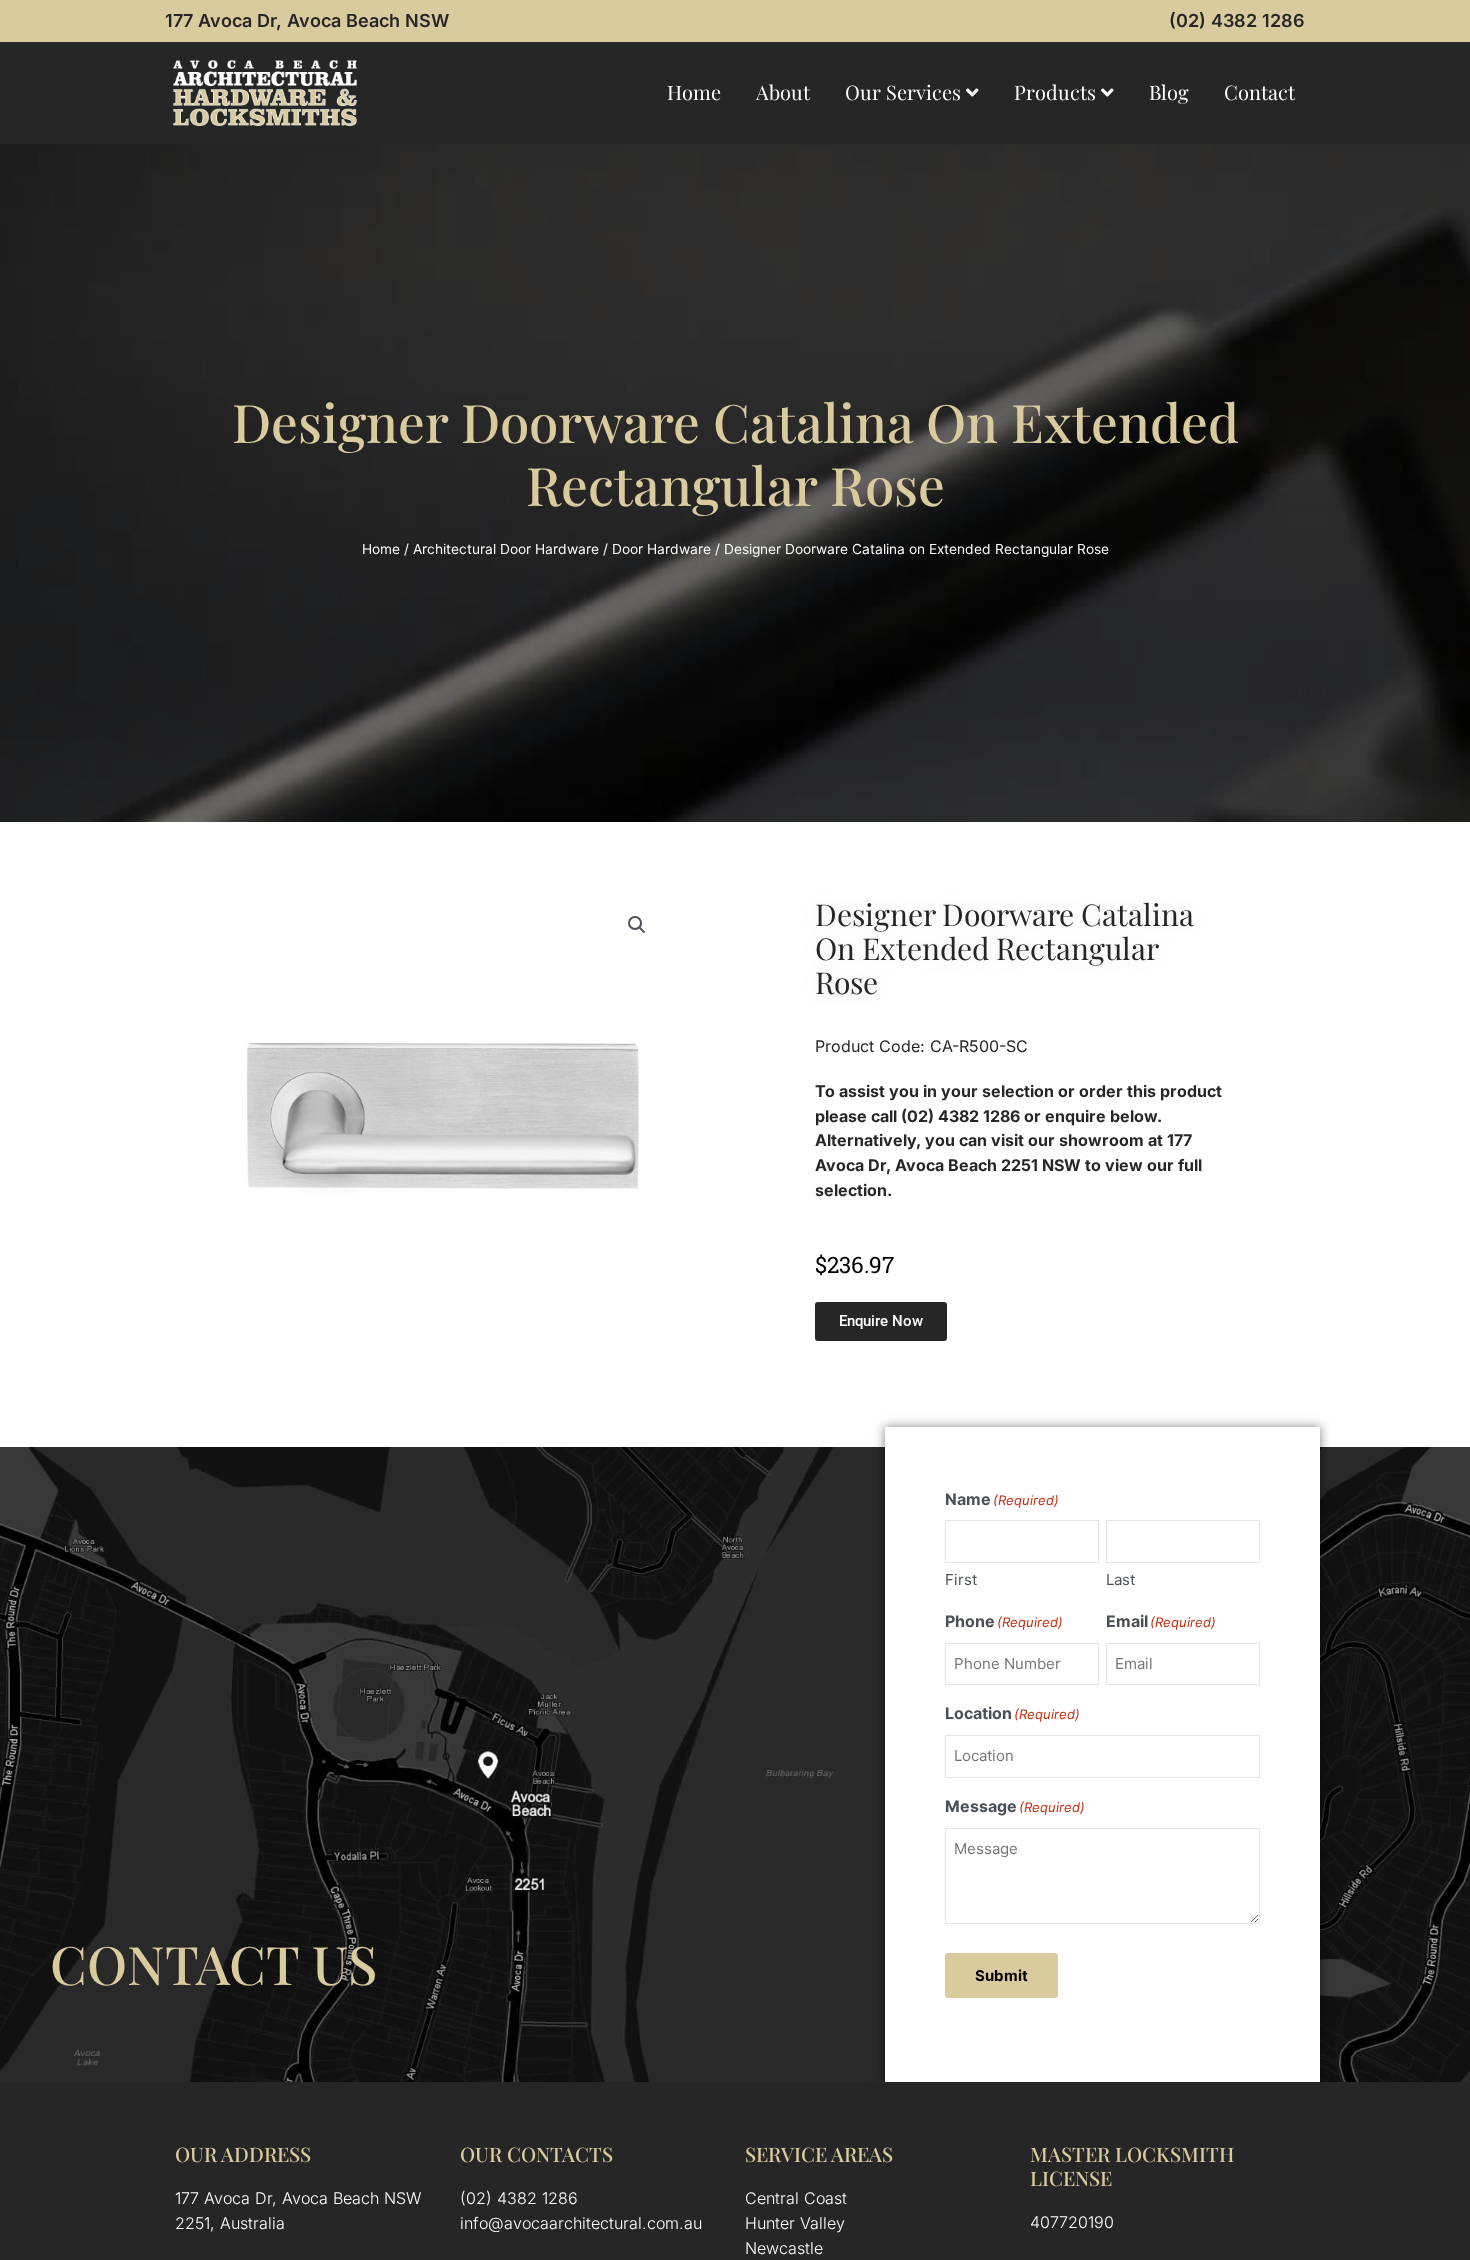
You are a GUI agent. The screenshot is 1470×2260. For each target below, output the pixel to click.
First (961, 1579)
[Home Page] (265, 93)
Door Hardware (661, 549)
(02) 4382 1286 (1237, 20)
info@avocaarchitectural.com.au (581, 2223)
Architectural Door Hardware (506, 549)
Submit (1001, 1975)
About (783, 91)
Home (694, 91)
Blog (1169, 91)
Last (1120, 1579)
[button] (637, 925)
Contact (1259, 91)
